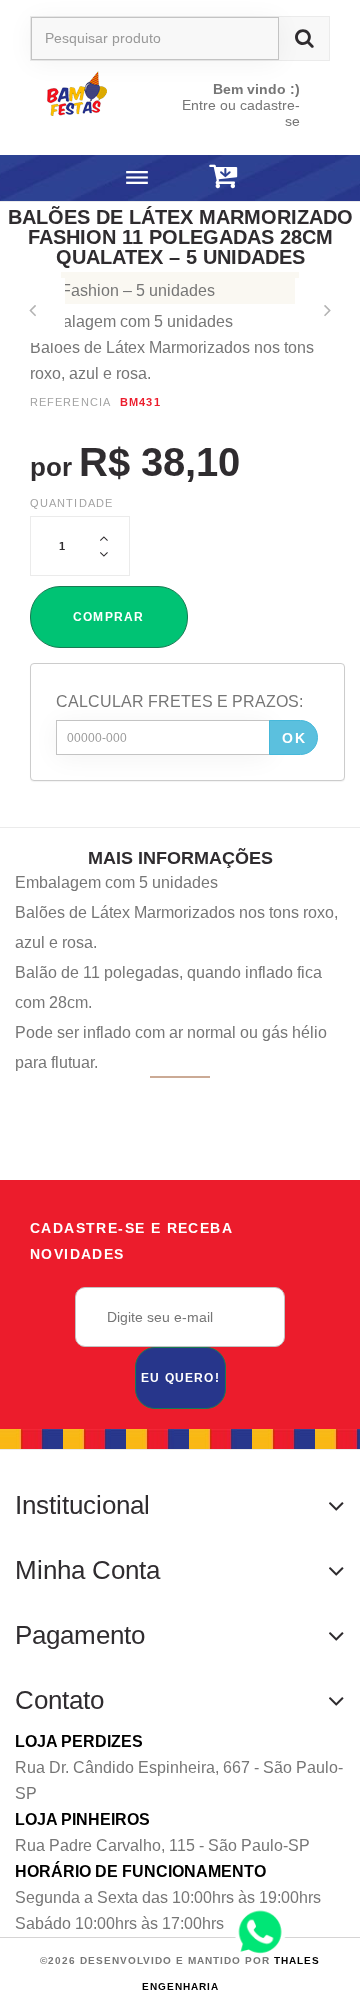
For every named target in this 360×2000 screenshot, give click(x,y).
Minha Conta (87, 1570)
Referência (70, 402)
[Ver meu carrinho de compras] (223, 176)
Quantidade (71, 503)
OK (294, 738)
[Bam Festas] (92, 93)
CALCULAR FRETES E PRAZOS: (179, 701)
